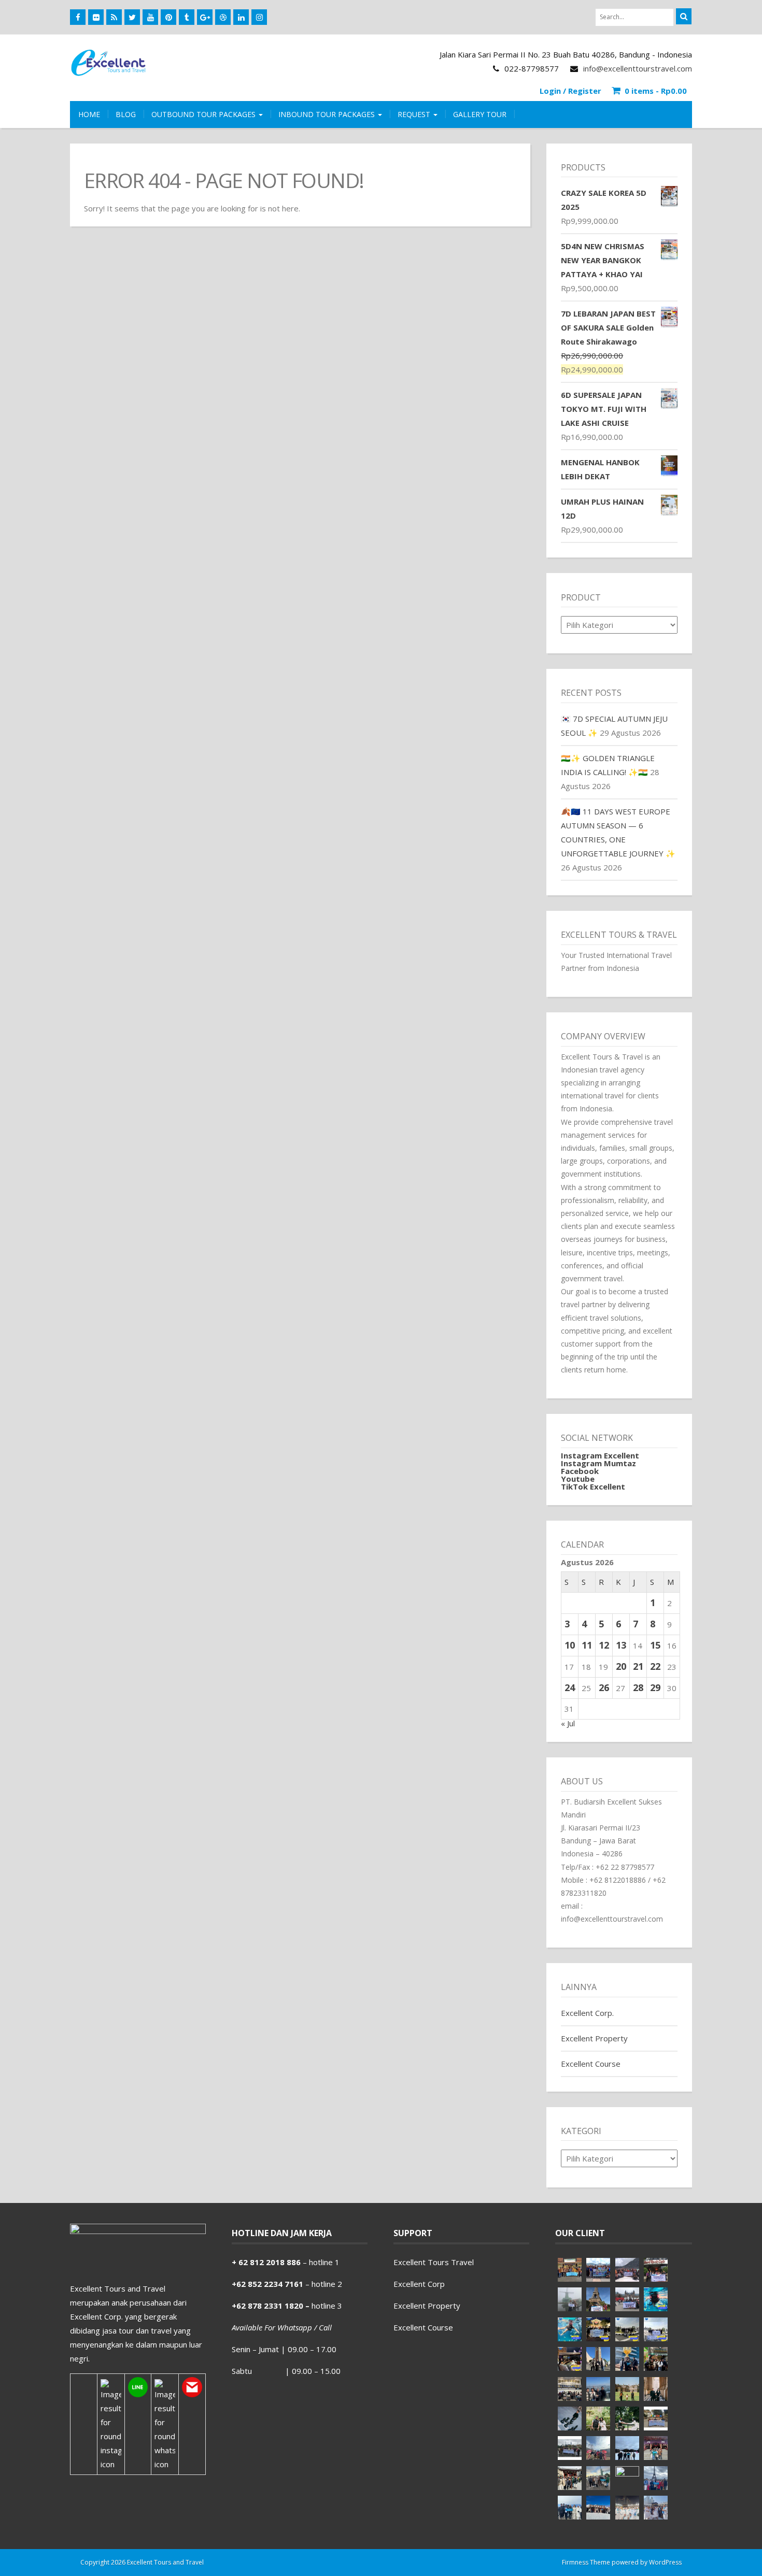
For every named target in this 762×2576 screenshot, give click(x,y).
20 (621, 1666)
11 (587, 1645)
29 (655, 1687)
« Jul (568, 1723)
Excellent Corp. (587, 2013)
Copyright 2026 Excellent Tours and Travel (142, 2562)
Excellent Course (591, 2064)
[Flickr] (96, 17)
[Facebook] (78, 17)
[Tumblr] (187, 17)
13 (621, 1645)
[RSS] (114, 17)
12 (604, 1645)
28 (638, 1687)
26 (604, 1687)
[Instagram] (259, 17)
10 (570, 1645)
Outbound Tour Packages (204, 114)
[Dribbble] (223, 17)
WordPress (665, 2562)
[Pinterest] (168, 17)
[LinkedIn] (241, 17)
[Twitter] (132, 17)
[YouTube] (150, 17)
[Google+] (205, 17)
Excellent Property (594, 2038)
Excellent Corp (419, 2284)
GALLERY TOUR (480, 114)
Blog (126, 114)
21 (638, 1666)
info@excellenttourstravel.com (638, 68)
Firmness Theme (586, 2562)
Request (415, 114)
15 (655, 1645)
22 (655, 1666)
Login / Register (570, 91)
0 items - (656, 91)
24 (570, 1687)
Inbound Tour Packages (328, 114)
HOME (89, 114)
